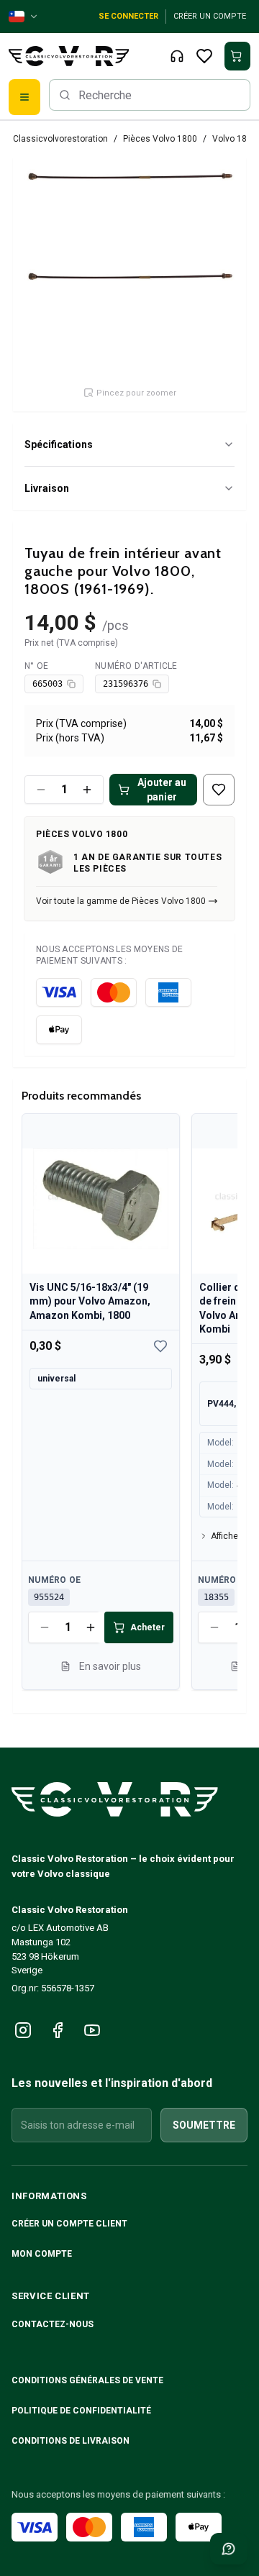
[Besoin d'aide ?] (229, 2549)
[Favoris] (204, 56)
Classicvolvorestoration (60, 139)
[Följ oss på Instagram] (23, 2030)
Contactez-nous (53, 2324)
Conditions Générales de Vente (88, 2380)
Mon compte (42, 2254)
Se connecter (128, 16)
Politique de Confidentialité (82, 2411)
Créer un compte (210, 16)
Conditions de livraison (72, 2441)
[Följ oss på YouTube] (92, 2030)
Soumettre (204, 2125)
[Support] (177, 56)
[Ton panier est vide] (237, 56)
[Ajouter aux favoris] (219, 790)
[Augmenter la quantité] (87, 790)
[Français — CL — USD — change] (24, 17)
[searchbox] (150, 95)
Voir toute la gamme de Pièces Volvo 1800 (121, 901)
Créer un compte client (69, 2224)
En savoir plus (110, 1666)
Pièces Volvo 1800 (160, 139)
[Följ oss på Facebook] (58, 2030)
